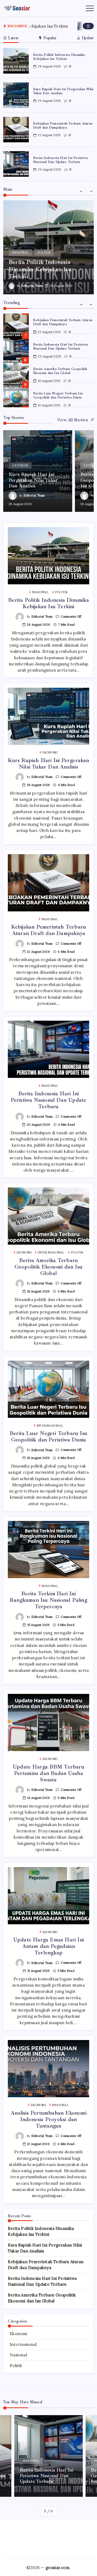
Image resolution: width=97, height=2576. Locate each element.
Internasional (23, 2344)
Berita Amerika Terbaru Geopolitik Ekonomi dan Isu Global (60, 371)
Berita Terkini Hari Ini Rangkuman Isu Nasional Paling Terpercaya (48, 1600)
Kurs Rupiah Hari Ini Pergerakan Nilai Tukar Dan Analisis (63, 91)
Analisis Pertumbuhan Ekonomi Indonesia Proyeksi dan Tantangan (48, 2119)
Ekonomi (18, 2334)
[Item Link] (16, 61)
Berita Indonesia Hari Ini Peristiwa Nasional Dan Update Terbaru (60, 160)
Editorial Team (32, 286)
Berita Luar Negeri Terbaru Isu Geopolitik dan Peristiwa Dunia (58, 395)
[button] (88, 26)
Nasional (18, 2355)
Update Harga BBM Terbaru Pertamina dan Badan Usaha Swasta (48, 1773)
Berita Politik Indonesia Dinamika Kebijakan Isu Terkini (59, 57)
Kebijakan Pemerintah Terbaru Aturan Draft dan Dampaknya (63, 126)
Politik (16, 2366)
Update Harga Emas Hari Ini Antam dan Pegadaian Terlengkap (48, 1946)
